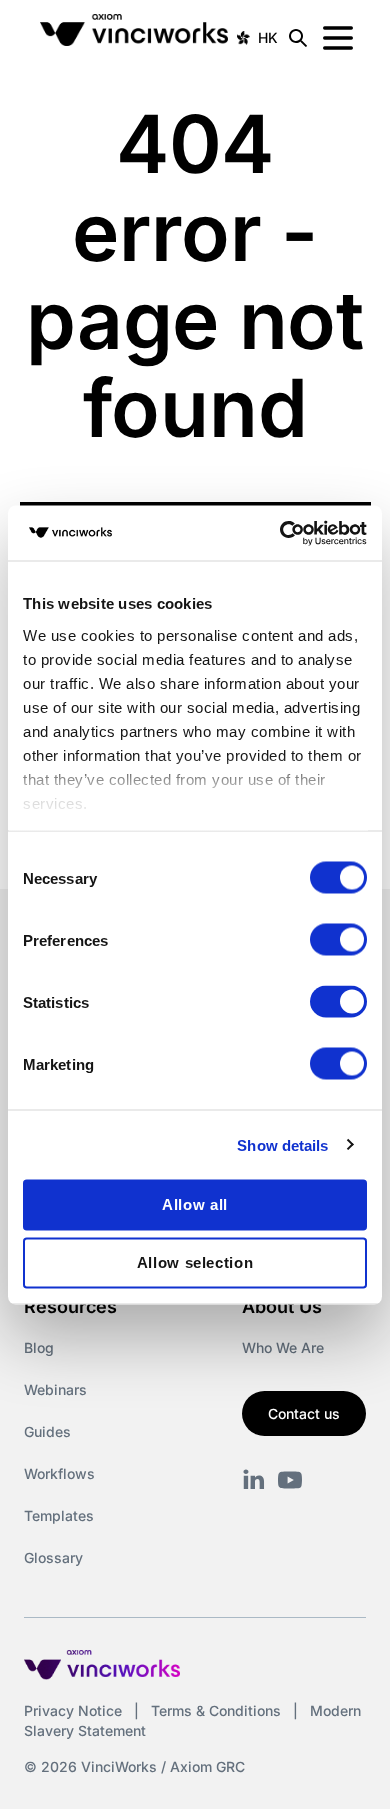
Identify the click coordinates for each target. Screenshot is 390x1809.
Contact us (304, 1413)
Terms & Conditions (216, 1710)
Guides (47, 1431)
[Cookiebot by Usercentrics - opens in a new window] (280, 533)
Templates (59, 1515)
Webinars (55, 1389)
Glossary (53, 1557)
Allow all (195, 1204)
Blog (39, 1347)
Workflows (59, 1473)
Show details (282, 1144)
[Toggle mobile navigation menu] (338, 38)
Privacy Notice (73, 1710)
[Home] (134, 38)
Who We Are (283, 1347)
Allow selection (195, 1262)
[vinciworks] (254, 1480)
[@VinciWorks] (290, 1480)
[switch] (338, 940)
